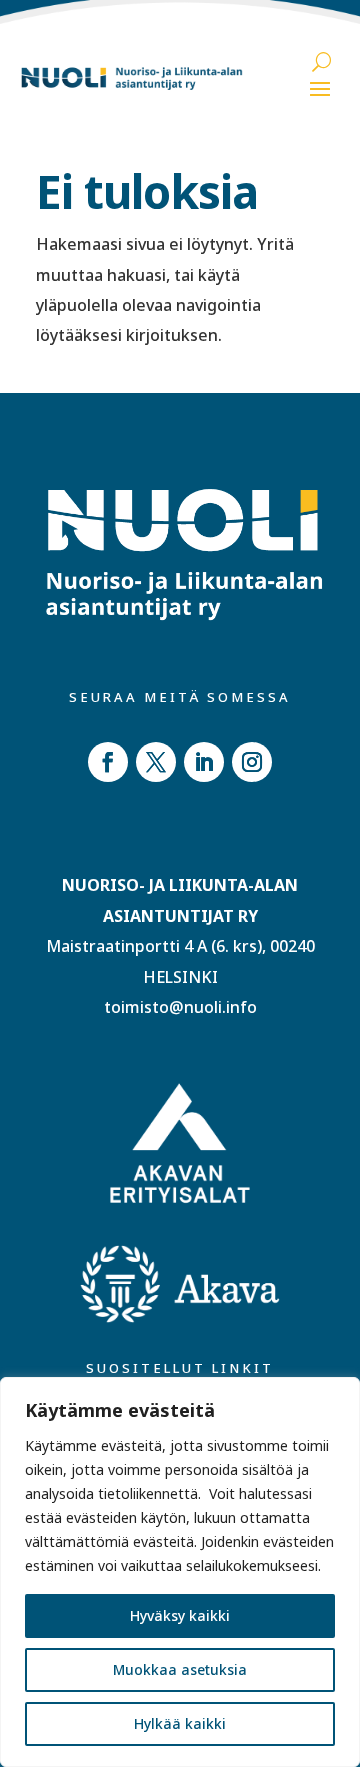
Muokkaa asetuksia (180, 1669)
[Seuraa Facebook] (108, 762)
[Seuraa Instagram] (252, 762)
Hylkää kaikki (180, 1723)
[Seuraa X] (156, 762)
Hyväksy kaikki (180, 1615)
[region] (180, 1572)
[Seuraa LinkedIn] (204, 762)
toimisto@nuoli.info (180, 1007)
